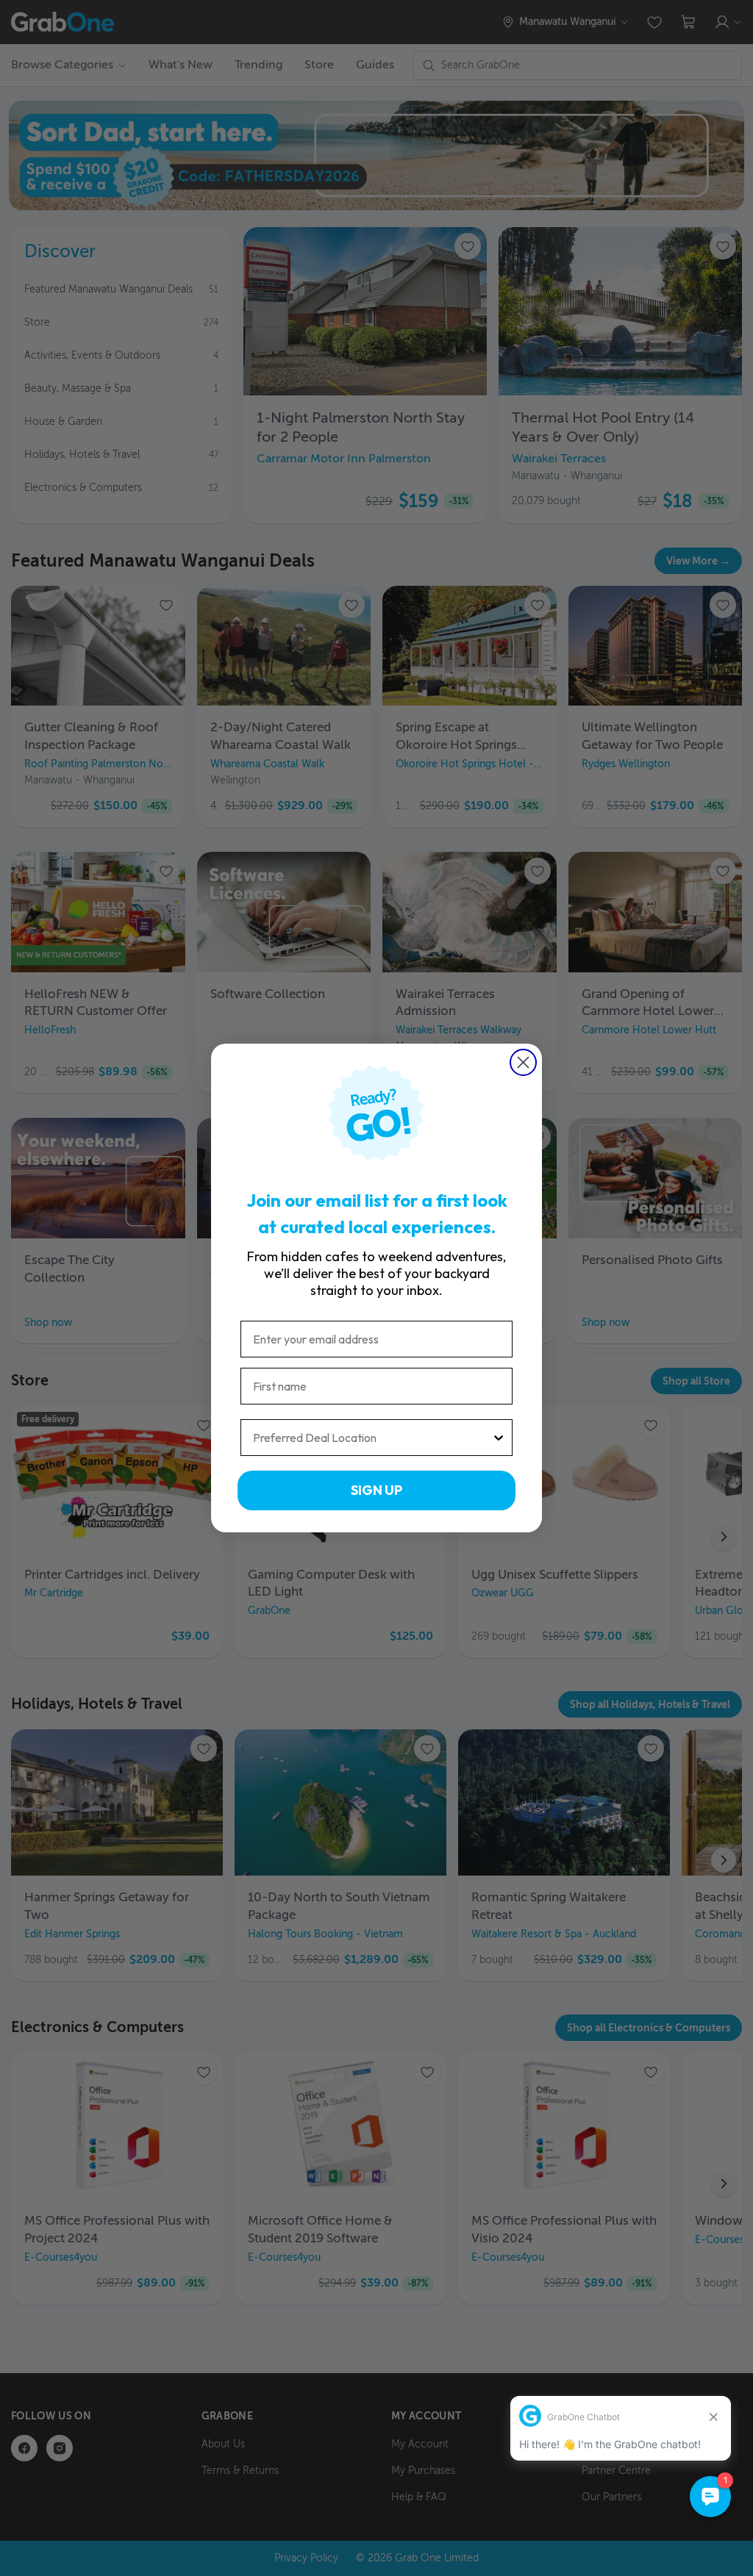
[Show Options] (499, 1438)
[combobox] (372, 1438)
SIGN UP (376, 1490)
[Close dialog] (523, 1062)
